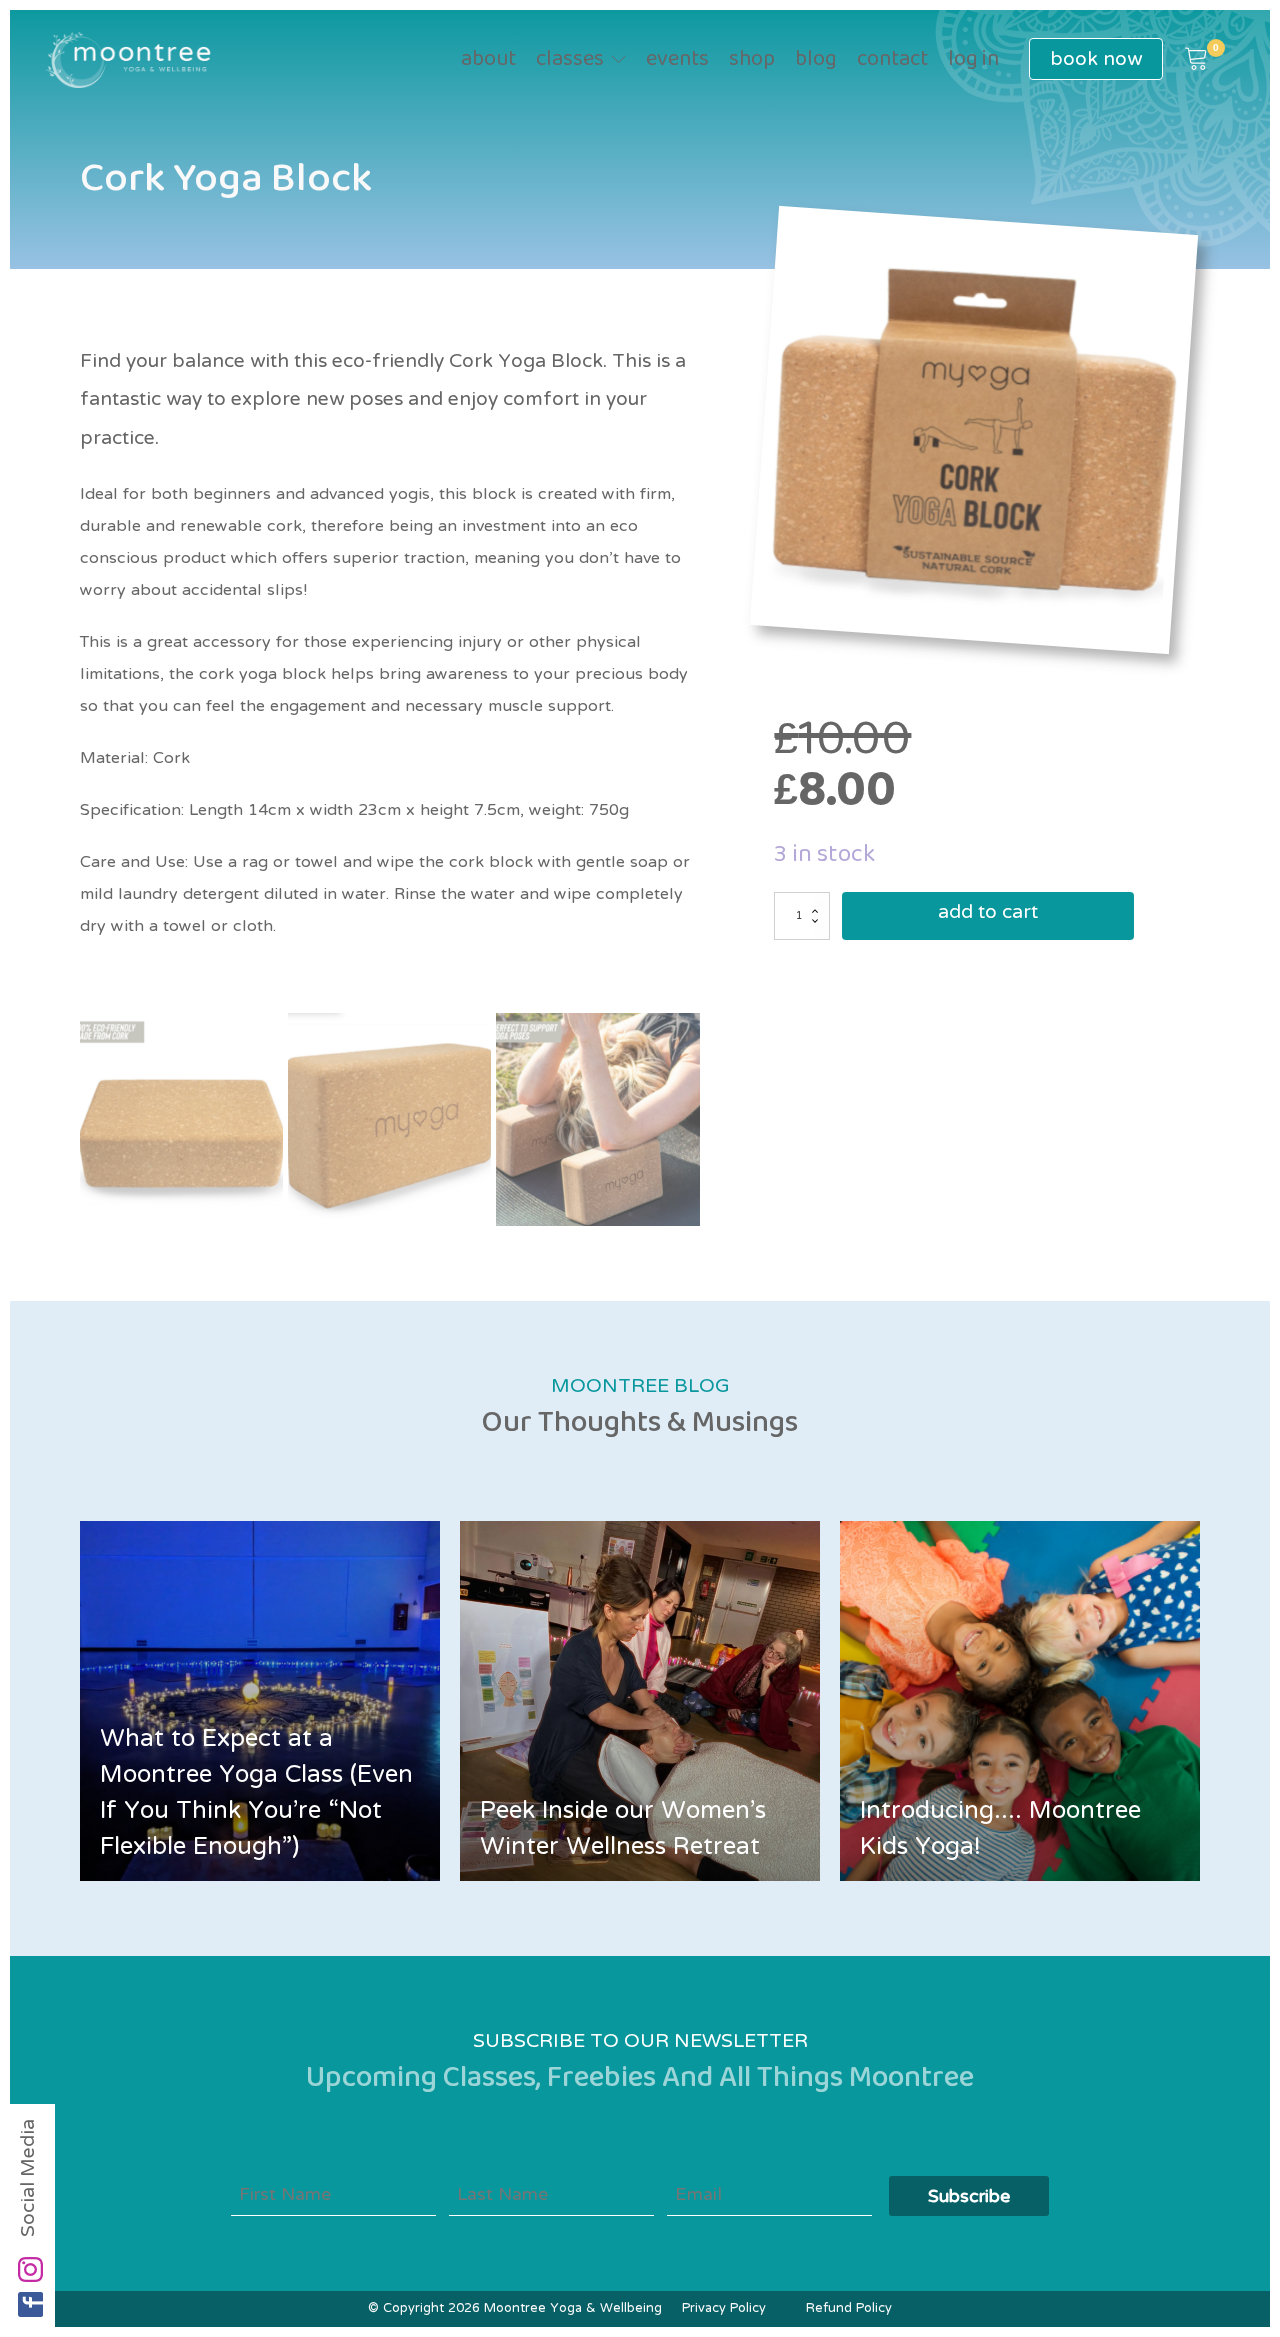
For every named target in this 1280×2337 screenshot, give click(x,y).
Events (677, 60)
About (488, 60)
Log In (973, 60)
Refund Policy (849, 2309)
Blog (816, 60)
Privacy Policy (724, 2309)
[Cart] (1196, 60)
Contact (892, 60)
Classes (570, 60)
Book (1096, 59)
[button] (1196, 60)
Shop (752, 60)
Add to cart (988, 915)
